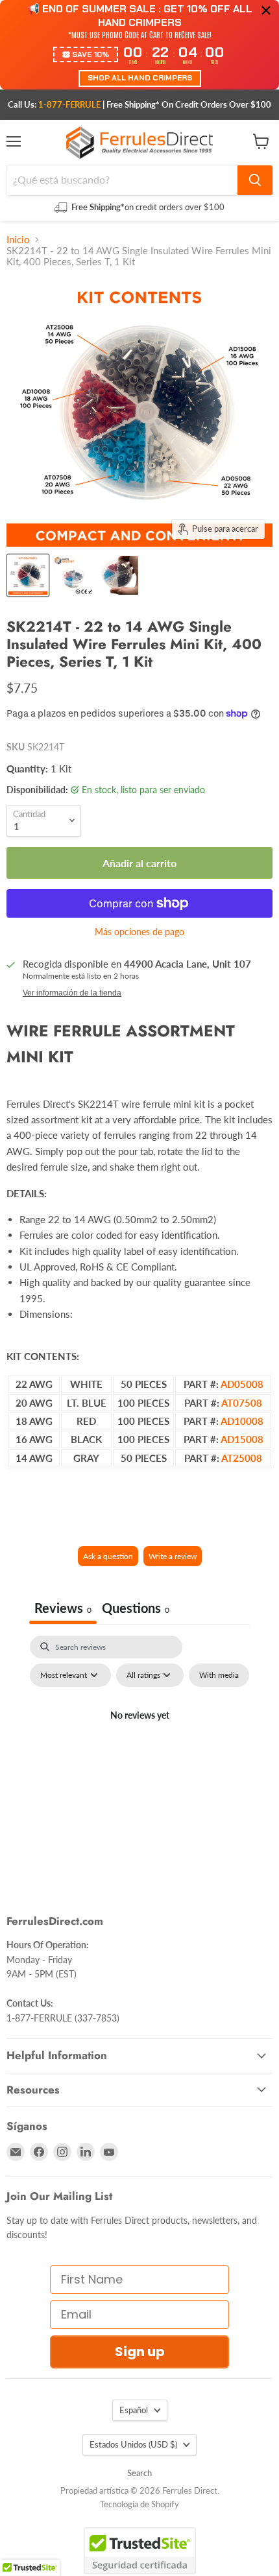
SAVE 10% (91, 54)
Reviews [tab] (63, 1608)
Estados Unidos (133, 2444)
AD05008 (242, 1384)
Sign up (140, 2352)
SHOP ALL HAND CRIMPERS (140, 78)
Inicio (18, 240)
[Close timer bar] (266, 10)
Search (139, 2473)
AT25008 (242, 1458)
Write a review (173, 1556)
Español (134, 2410)
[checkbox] (219, 1675)
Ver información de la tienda (72, 993)
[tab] (136, 1609)
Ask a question (108, 1556)
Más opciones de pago (139, 932)
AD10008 (242, 1421)
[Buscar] (255, 180)
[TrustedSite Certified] (140, 2551)
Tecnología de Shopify (139, 2504)
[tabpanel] (139, 1745)
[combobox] (122, 180)
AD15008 (242, 1439)
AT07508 (242, 1403)
